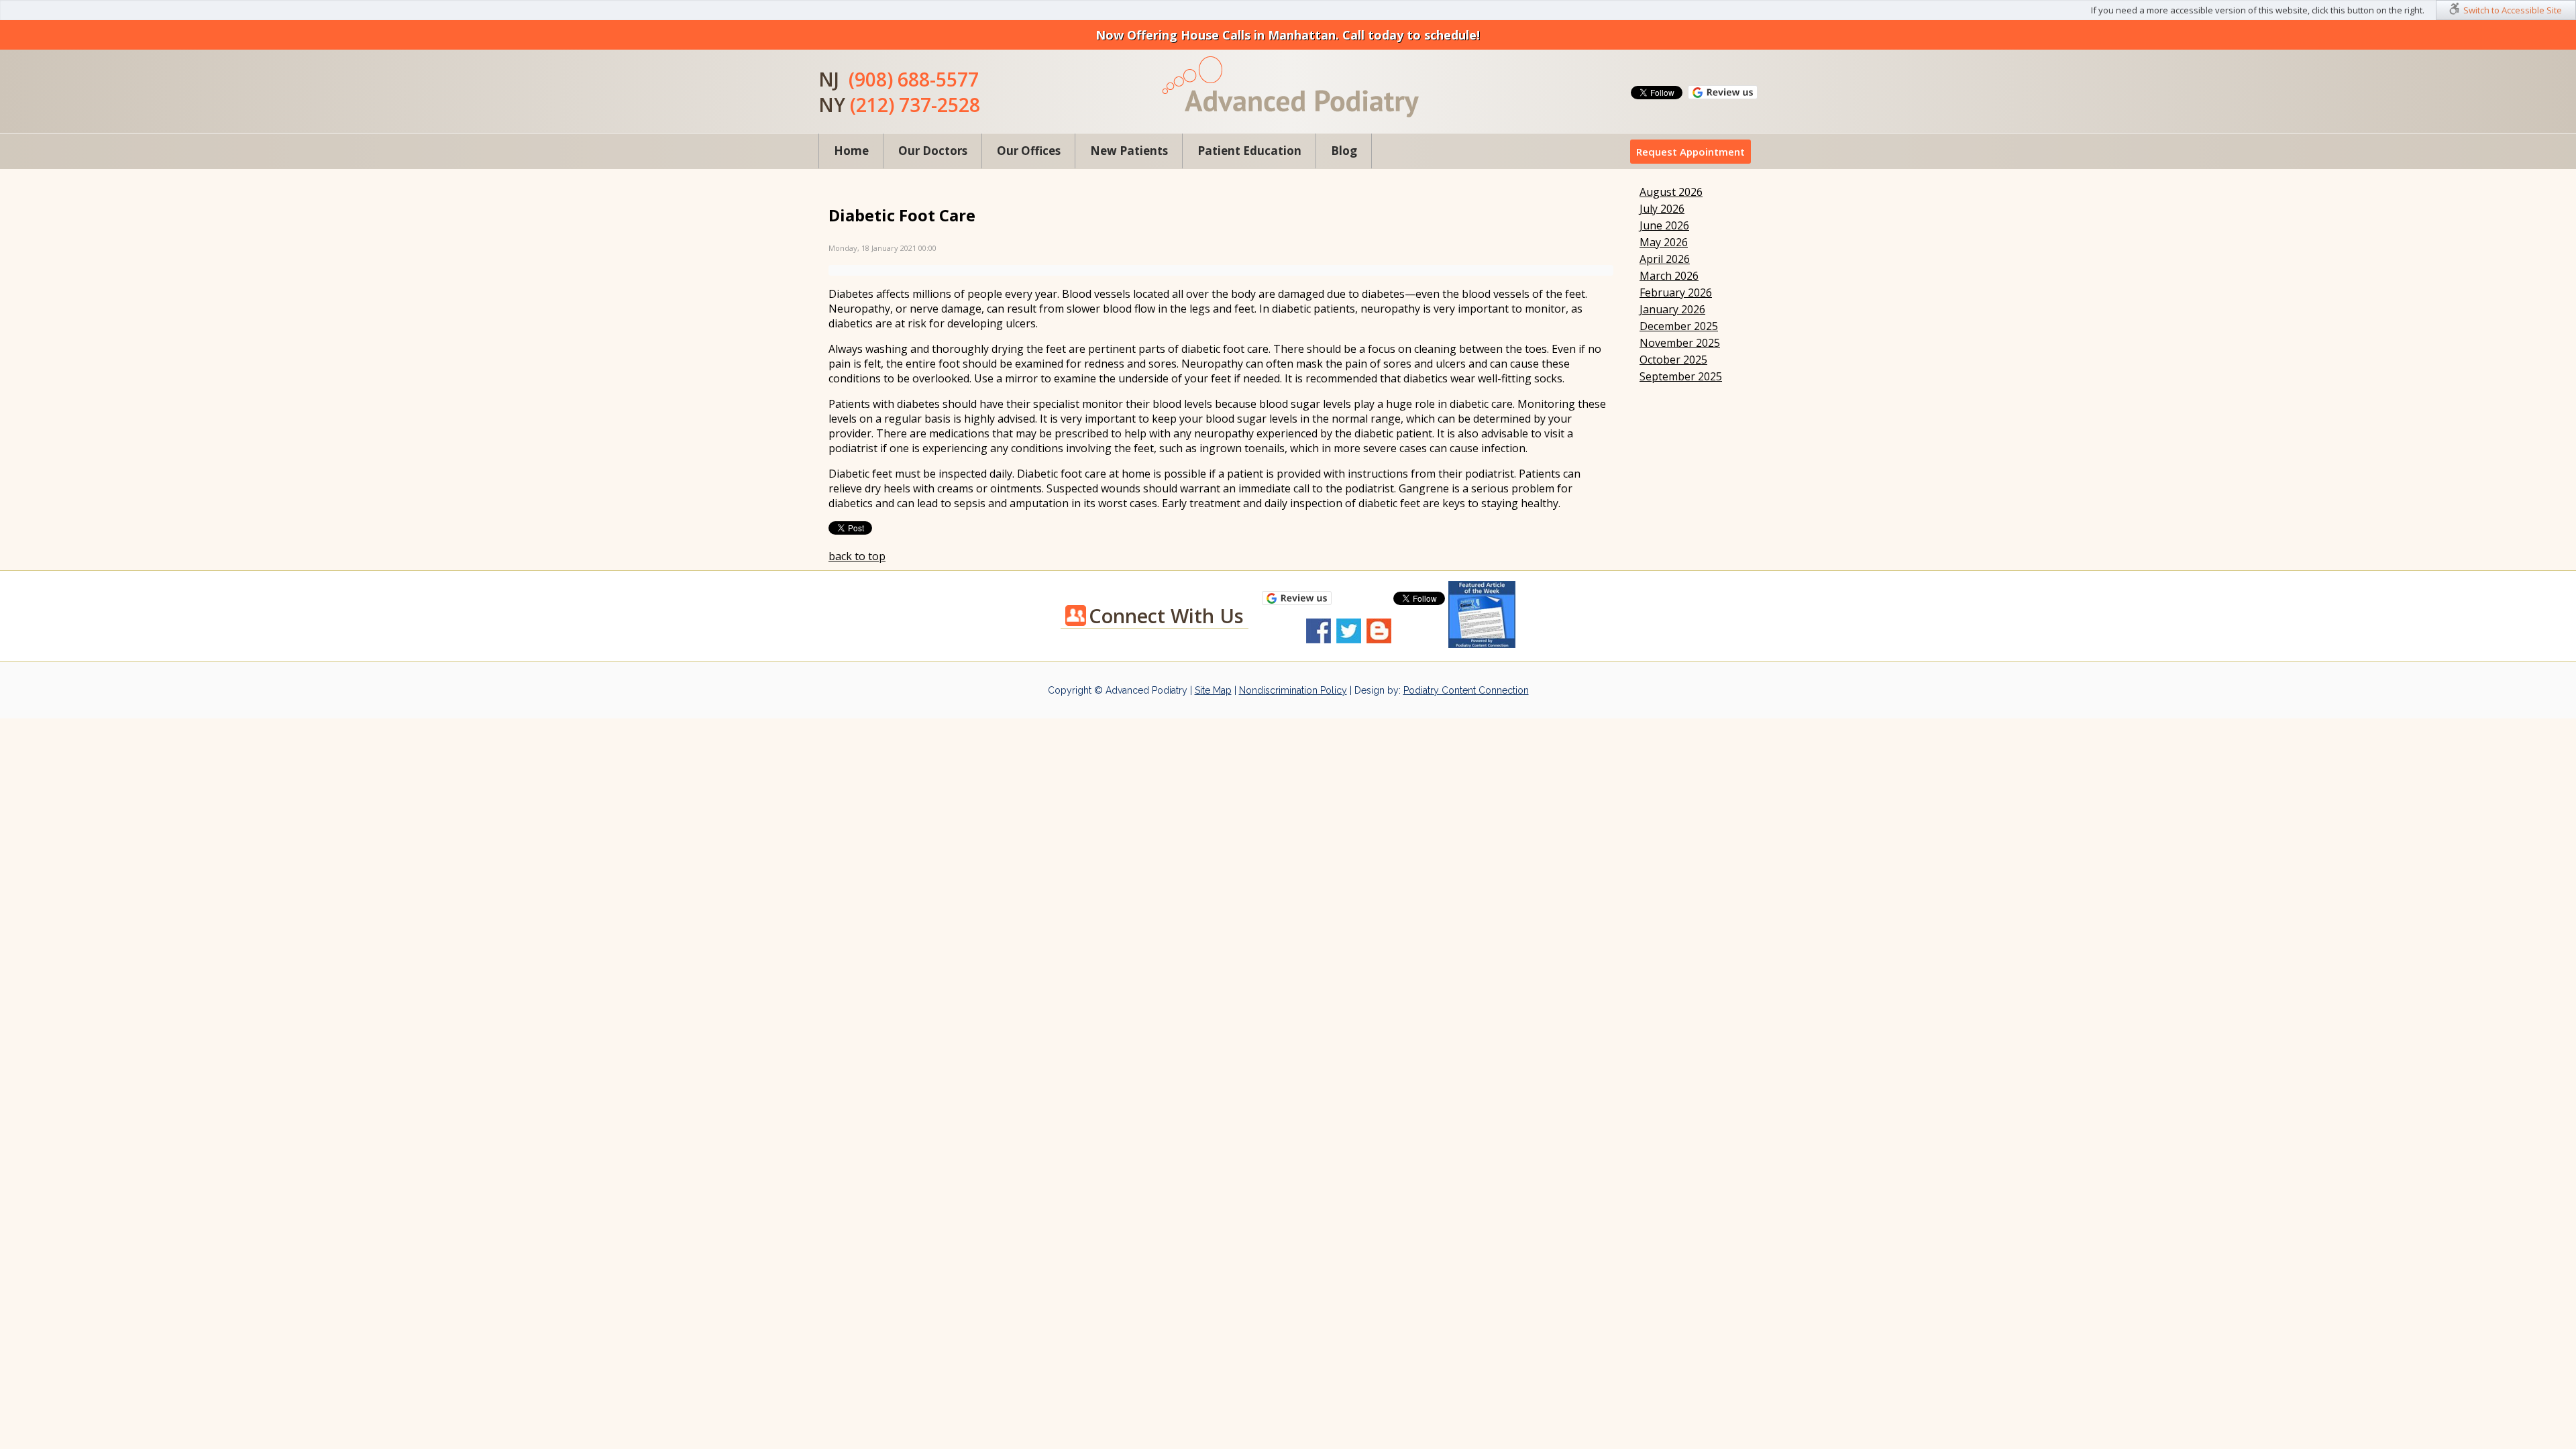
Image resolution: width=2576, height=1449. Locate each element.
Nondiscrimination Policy (1293, 690)
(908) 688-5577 (914, 79)
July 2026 (1662, 209)
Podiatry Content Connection (1466, 690)
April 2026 (1665, 259)
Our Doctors (933, 151)
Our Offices (1029, 151)
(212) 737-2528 (915, 105)
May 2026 (1664, 242)
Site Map (1213, 690)
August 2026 (1671, 192)
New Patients (1129, 151)
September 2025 (1681, 376)
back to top (857, 556)
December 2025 (1679, 326)
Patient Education (1249, 151)
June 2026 (1664, 225)
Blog (1344, 151)
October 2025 (1673, 360)
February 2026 (1676, 292)
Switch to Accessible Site (2513, 10)
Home (851, 151)
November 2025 (1680, 343)
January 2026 (1672, 309)
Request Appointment (1690, 152)
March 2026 (1669, 276)
